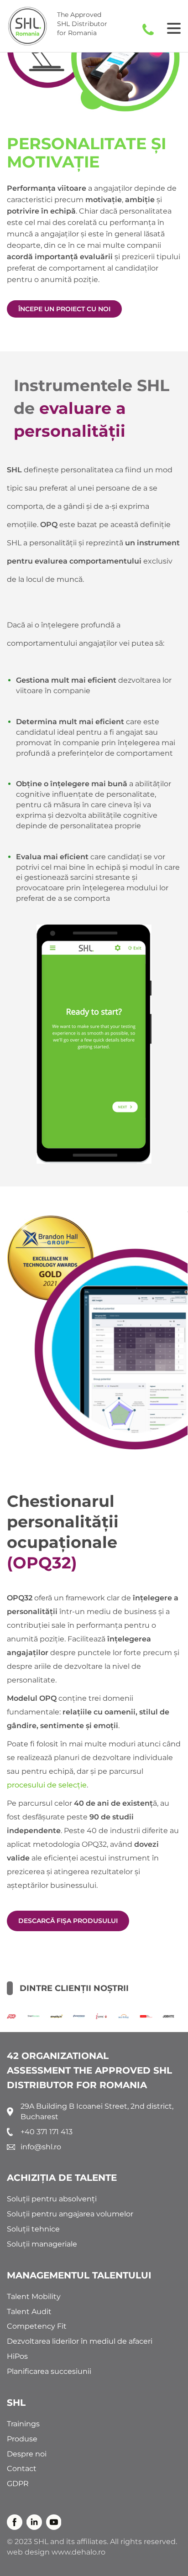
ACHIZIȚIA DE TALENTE (62, 2178)
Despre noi (27, 2454)
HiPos (17, 2356)
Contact (22, 2469)
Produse (22, 2439)
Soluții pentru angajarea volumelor (70, 2214)
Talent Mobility (34, 2296)
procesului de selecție (47, 1785)
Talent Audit (29, 2312)
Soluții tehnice (33, 2229)
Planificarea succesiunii (49, 2371)
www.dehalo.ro (78, 2552)
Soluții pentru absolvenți (52, 2199)
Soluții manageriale (42, 2244)
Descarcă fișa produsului (68, 1921)
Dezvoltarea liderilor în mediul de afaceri (80, 2341)
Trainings (23, 2424)
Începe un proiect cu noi (64, 309)
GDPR (18, 2484)
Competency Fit (37, 2326)
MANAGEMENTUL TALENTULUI (79, 2275)
